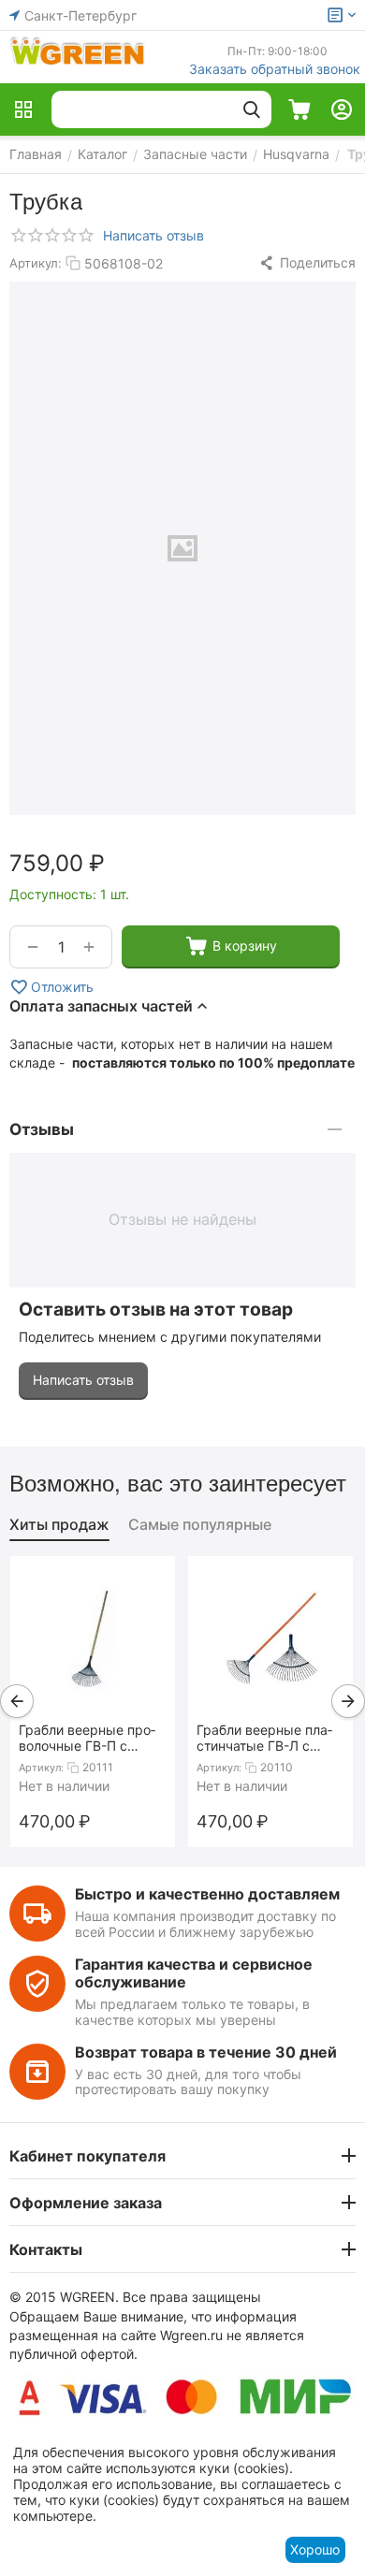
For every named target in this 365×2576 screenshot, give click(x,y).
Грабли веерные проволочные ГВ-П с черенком (87, 1738)
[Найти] (252, 109)
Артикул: (36, 263)
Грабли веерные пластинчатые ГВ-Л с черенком (264, 1738)
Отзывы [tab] (42, 1129)
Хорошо (315, 2549)
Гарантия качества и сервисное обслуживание (194, 1973)
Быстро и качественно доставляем (207, 1894)
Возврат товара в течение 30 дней (206, 2052)
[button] (307, 263)
